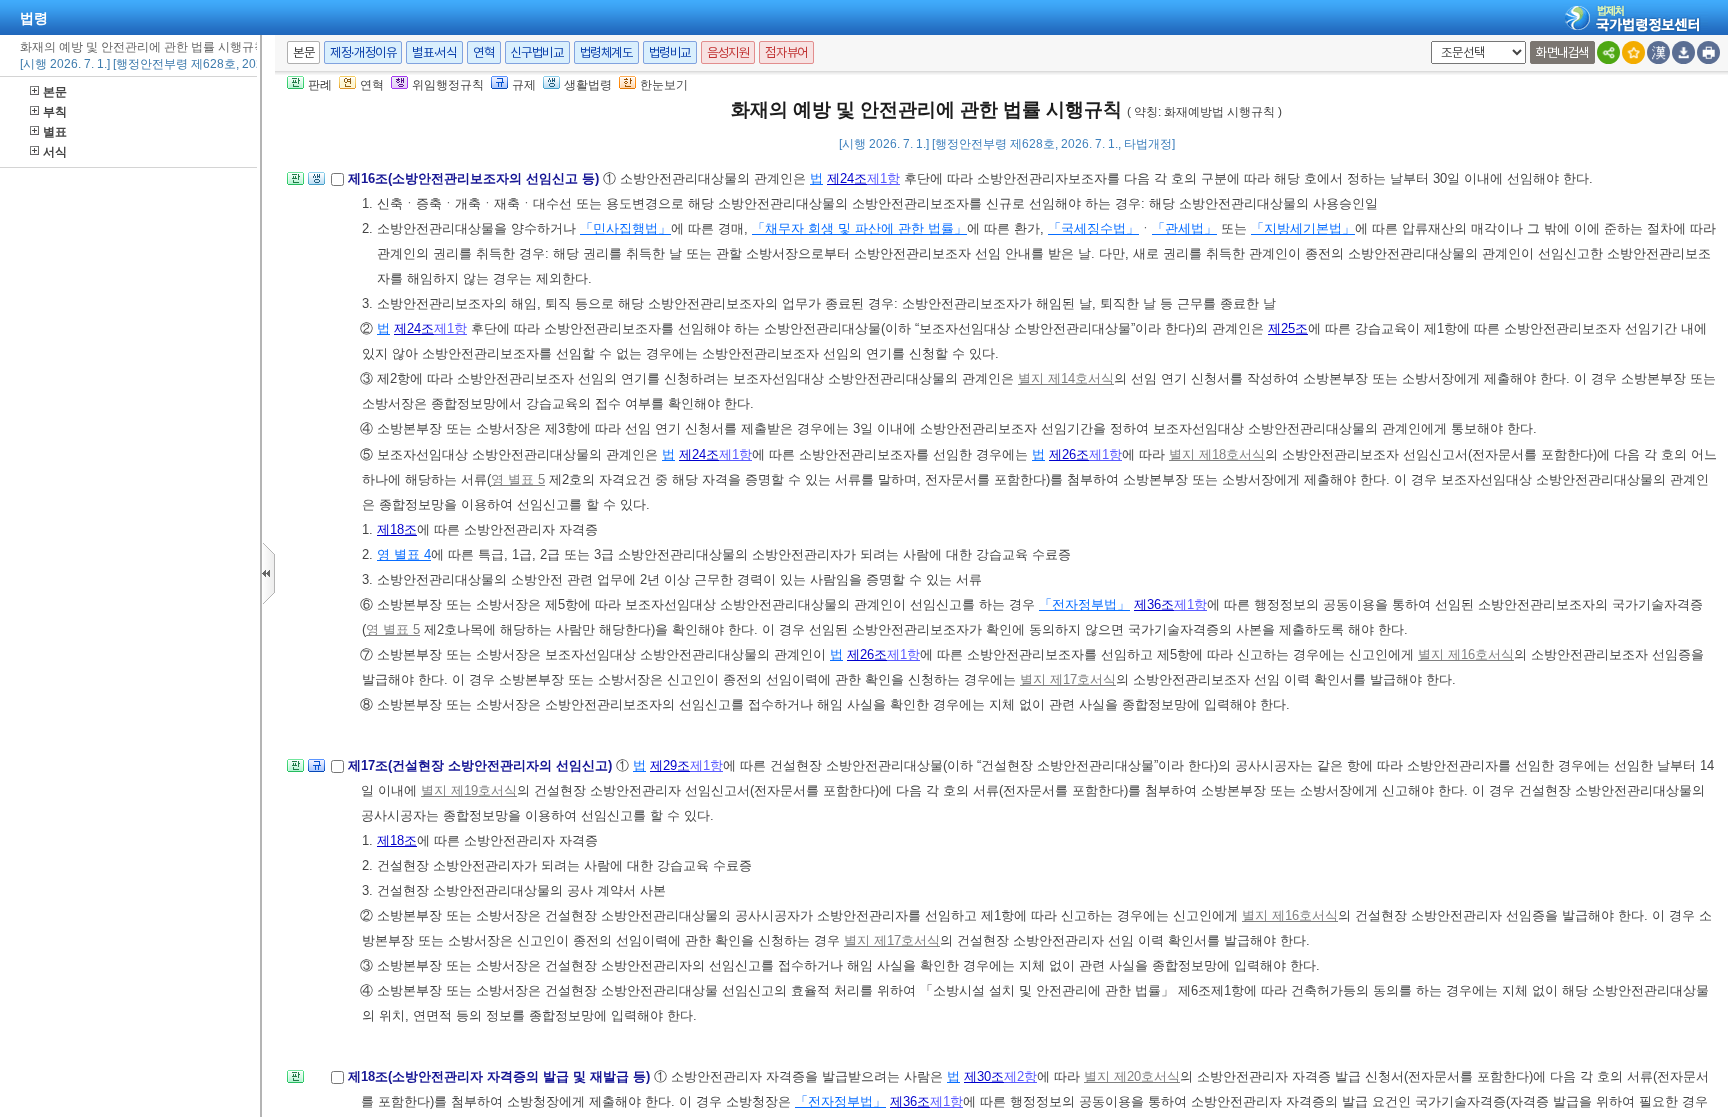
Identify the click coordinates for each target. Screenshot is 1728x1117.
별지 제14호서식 (1066, 378)
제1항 (883, 178)
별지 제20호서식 (1132, 1076)
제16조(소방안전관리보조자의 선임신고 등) (475, 178)
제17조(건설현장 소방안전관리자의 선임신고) (482, 765)
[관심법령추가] (1633, 52)
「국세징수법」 (1093, 228)
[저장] (1683, 52)
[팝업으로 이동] (316, 184)
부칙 (55, 112)
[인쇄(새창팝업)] (1708, 52)
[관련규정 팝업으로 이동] (316, 771)
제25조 (1288, 328)
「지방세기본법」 (1303, 228)
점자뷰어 (786, 52)
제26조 (1069, 454)
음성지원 (728, 52)
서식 (55, 152)
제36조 (1154, 604)
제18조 (397, 529)
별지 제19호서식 (469, 790)
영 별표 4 (404, 554)
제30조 (984, 1076)
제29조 (670, 765)
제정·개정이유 (363, 52)
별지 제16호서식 (1466, 654)
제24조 (847, 178)
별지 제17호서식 (1068, 679)
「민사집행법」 (625, 228)
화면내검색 (1562, 52)
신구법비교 (537, 52)
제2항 (1020, 1076)
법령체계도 (606, 52)
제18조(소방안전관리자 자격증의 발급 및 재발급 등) (501, 1076)
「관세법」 (1184, 228)
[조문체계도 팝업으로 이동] (295, 184)
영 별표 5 (518, 479)
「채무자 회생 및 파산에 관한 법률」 (859, 228)
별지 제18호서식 (1217, 454)
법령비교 (670, 52)
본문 (55, 92)
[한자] (1658, 52)
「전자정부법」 (1084, 604)
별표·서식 (434, 52)
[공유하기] (1608, 52)
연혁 (483, 52)
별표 (55, 132)
